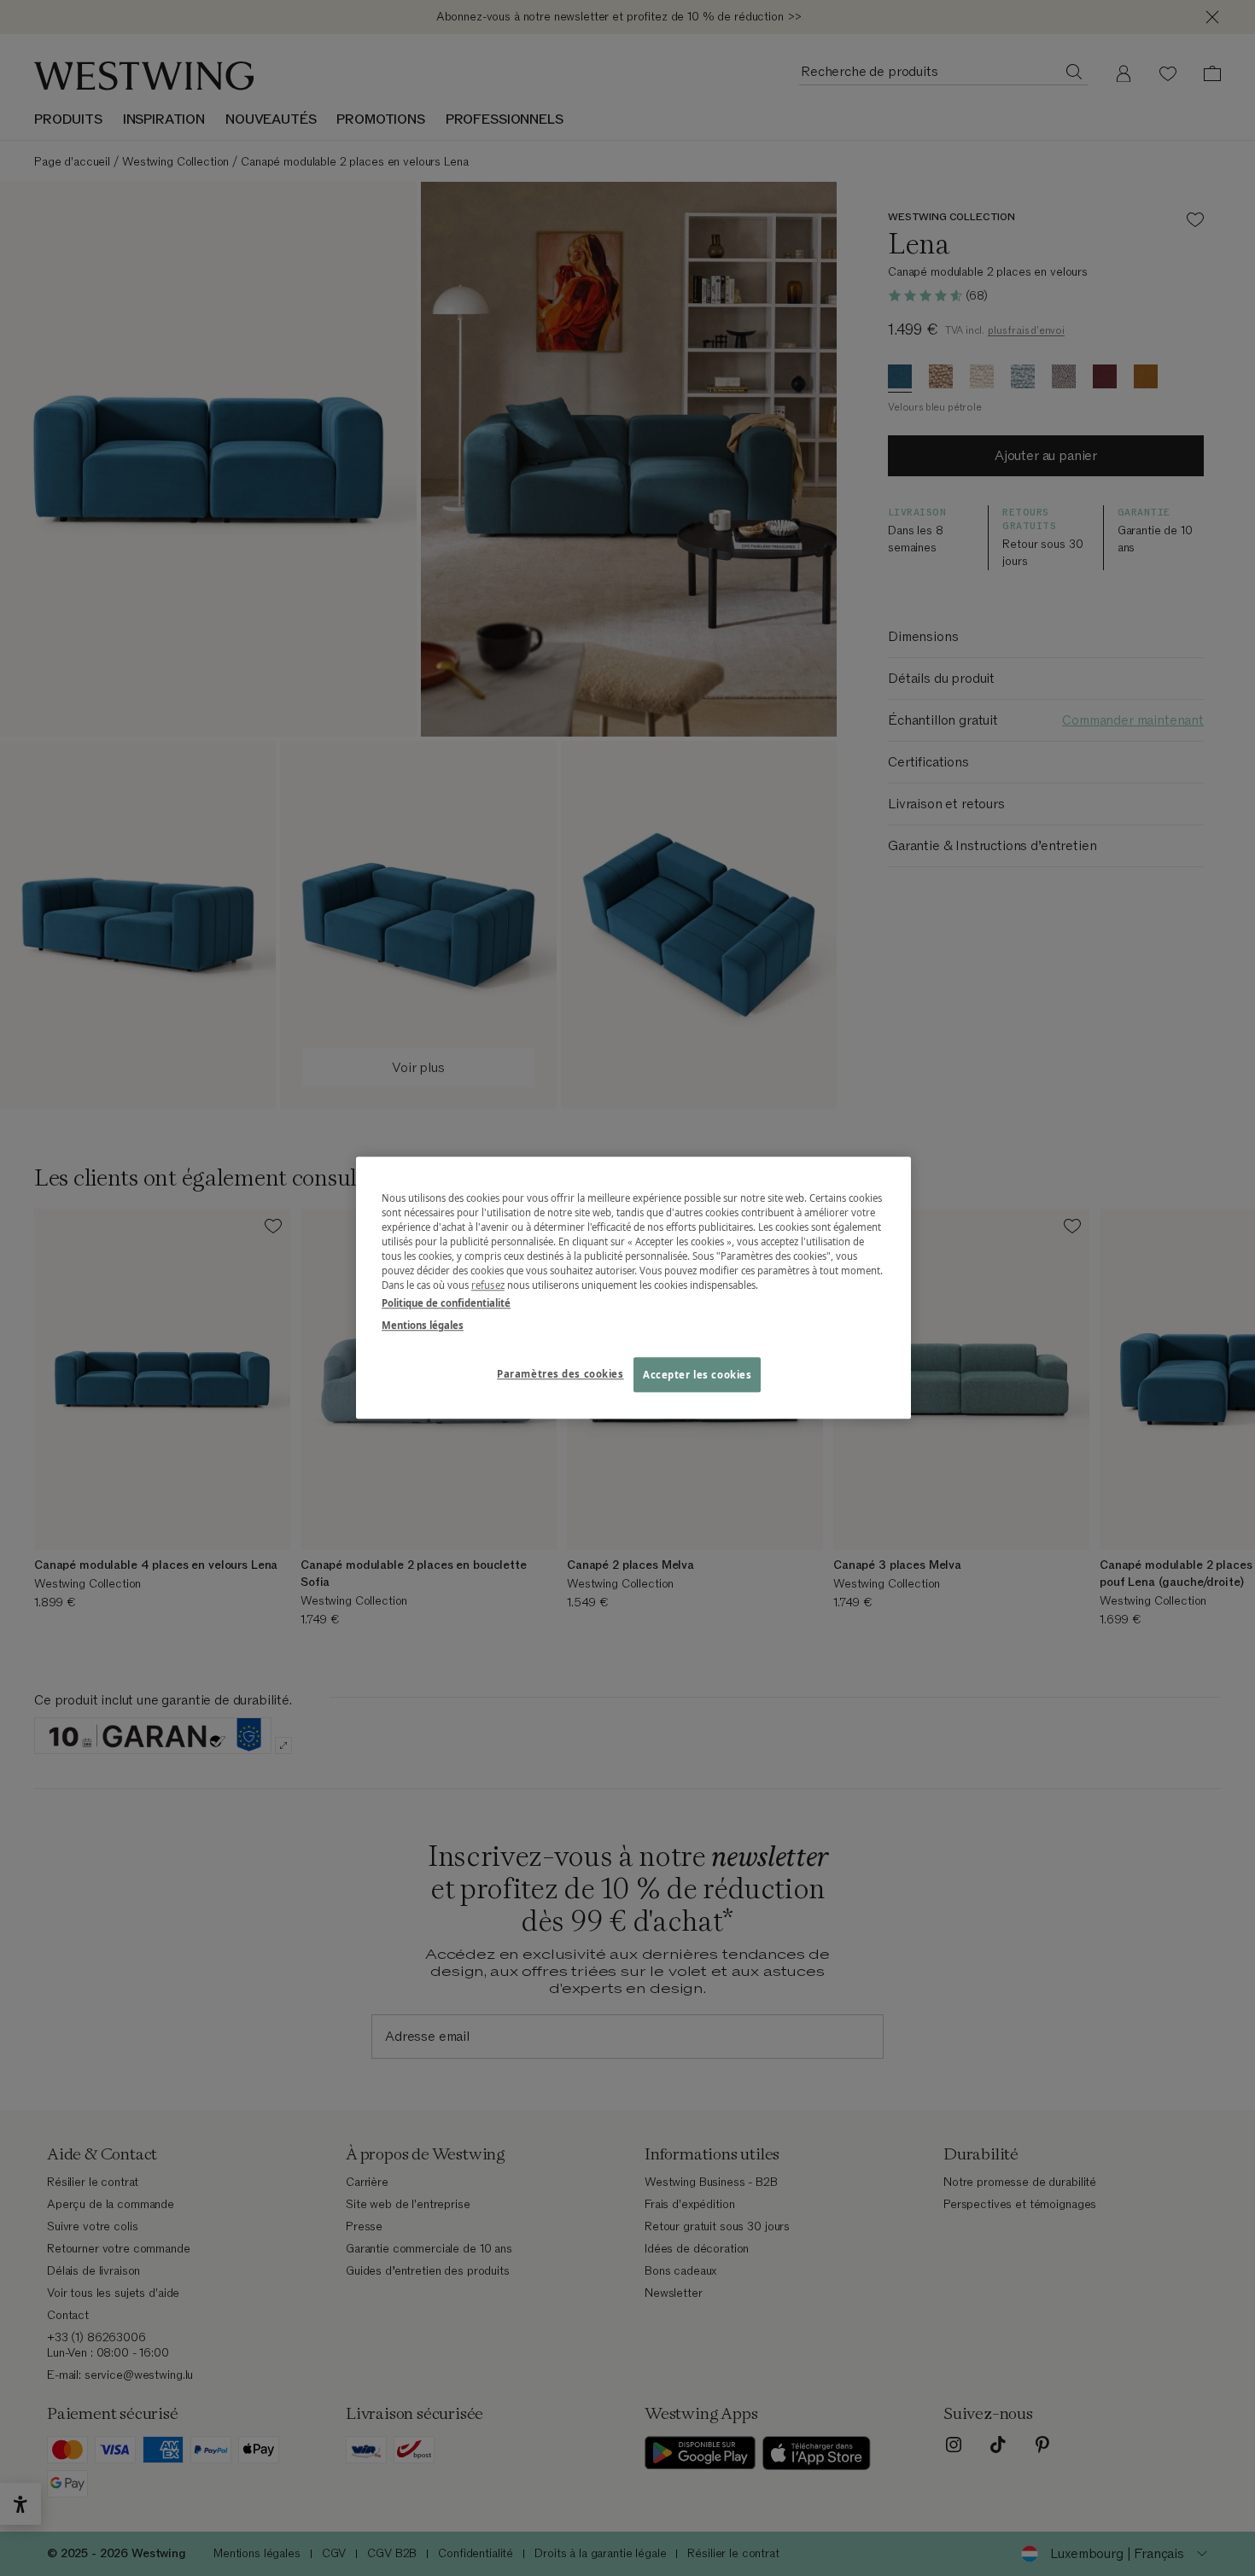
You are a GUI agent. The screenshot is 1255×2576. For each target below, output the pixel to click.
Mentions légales (423, 1325)
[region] (633, 1288)
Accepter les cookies (697, 1375)
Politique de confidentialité (446, 1304)
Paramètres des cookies (560, 1374)
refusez (488, 1286)
